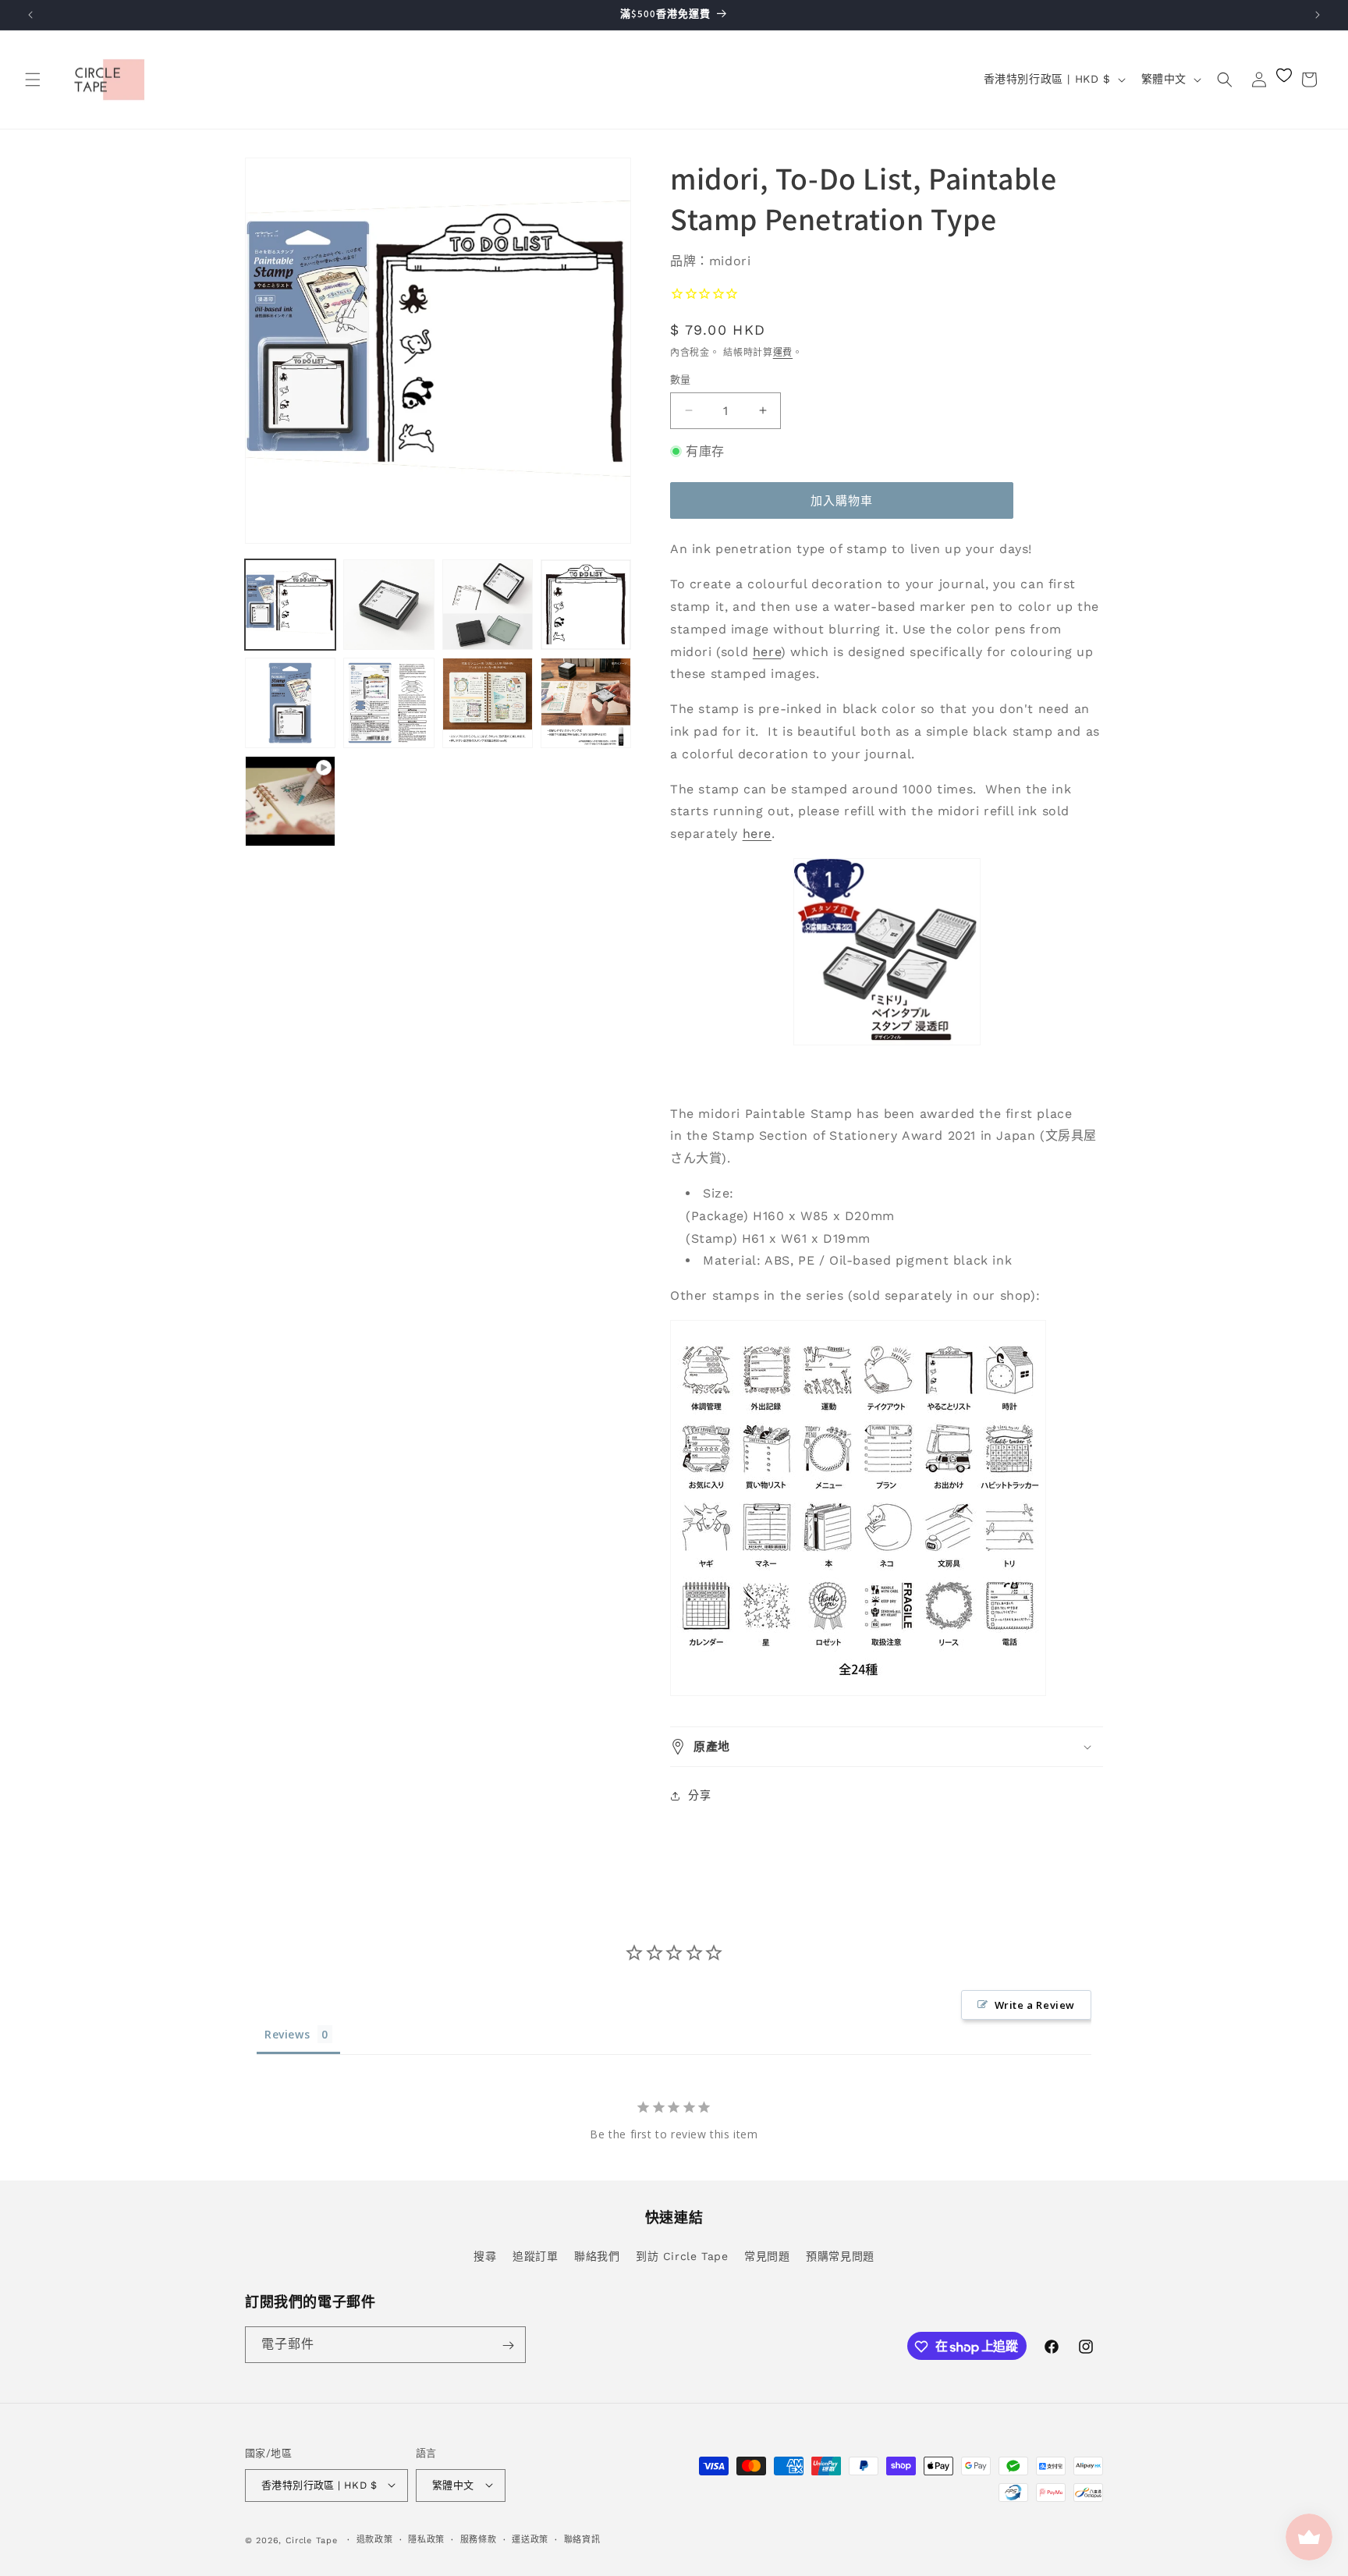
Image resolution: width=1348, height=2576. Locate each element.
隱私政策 (426, 2539)
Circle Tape (312, 2540)
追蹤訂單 (535, 2255)
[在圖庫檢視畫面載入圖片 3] (488, 605)
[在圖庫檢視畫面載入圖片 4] (586, 605)
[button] (33, 80)
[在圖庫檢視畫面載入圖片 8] (586, 703)
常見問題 (767, 2255)
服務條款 (479, 2539)
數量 (681, 380)
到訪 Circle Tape (682, 2255)
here (767, 652)
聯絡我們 (597, 2255)
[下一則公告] (1318, 15)
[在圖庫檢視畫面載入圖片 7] (488, 703)
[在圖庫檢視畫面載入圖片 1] (290, 605)
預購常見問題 (840, 2255)
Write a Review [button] (1035, 2005)
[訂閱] (508, 2345)
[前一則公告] (30, 15)
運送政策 (530, 2539)
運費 (783, 353)
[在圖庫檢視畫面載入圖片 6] (388, 703)
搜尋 (485, 2255)
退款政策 (375, 2539)
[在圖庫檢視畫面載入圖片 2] (388, 605)
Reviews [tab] (287, 2034)
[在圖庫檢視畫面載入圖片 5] (290, 703)
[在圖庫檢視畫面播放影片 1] (290, 801)
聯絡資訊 (582, 2539)
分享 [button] (699, 1795)
